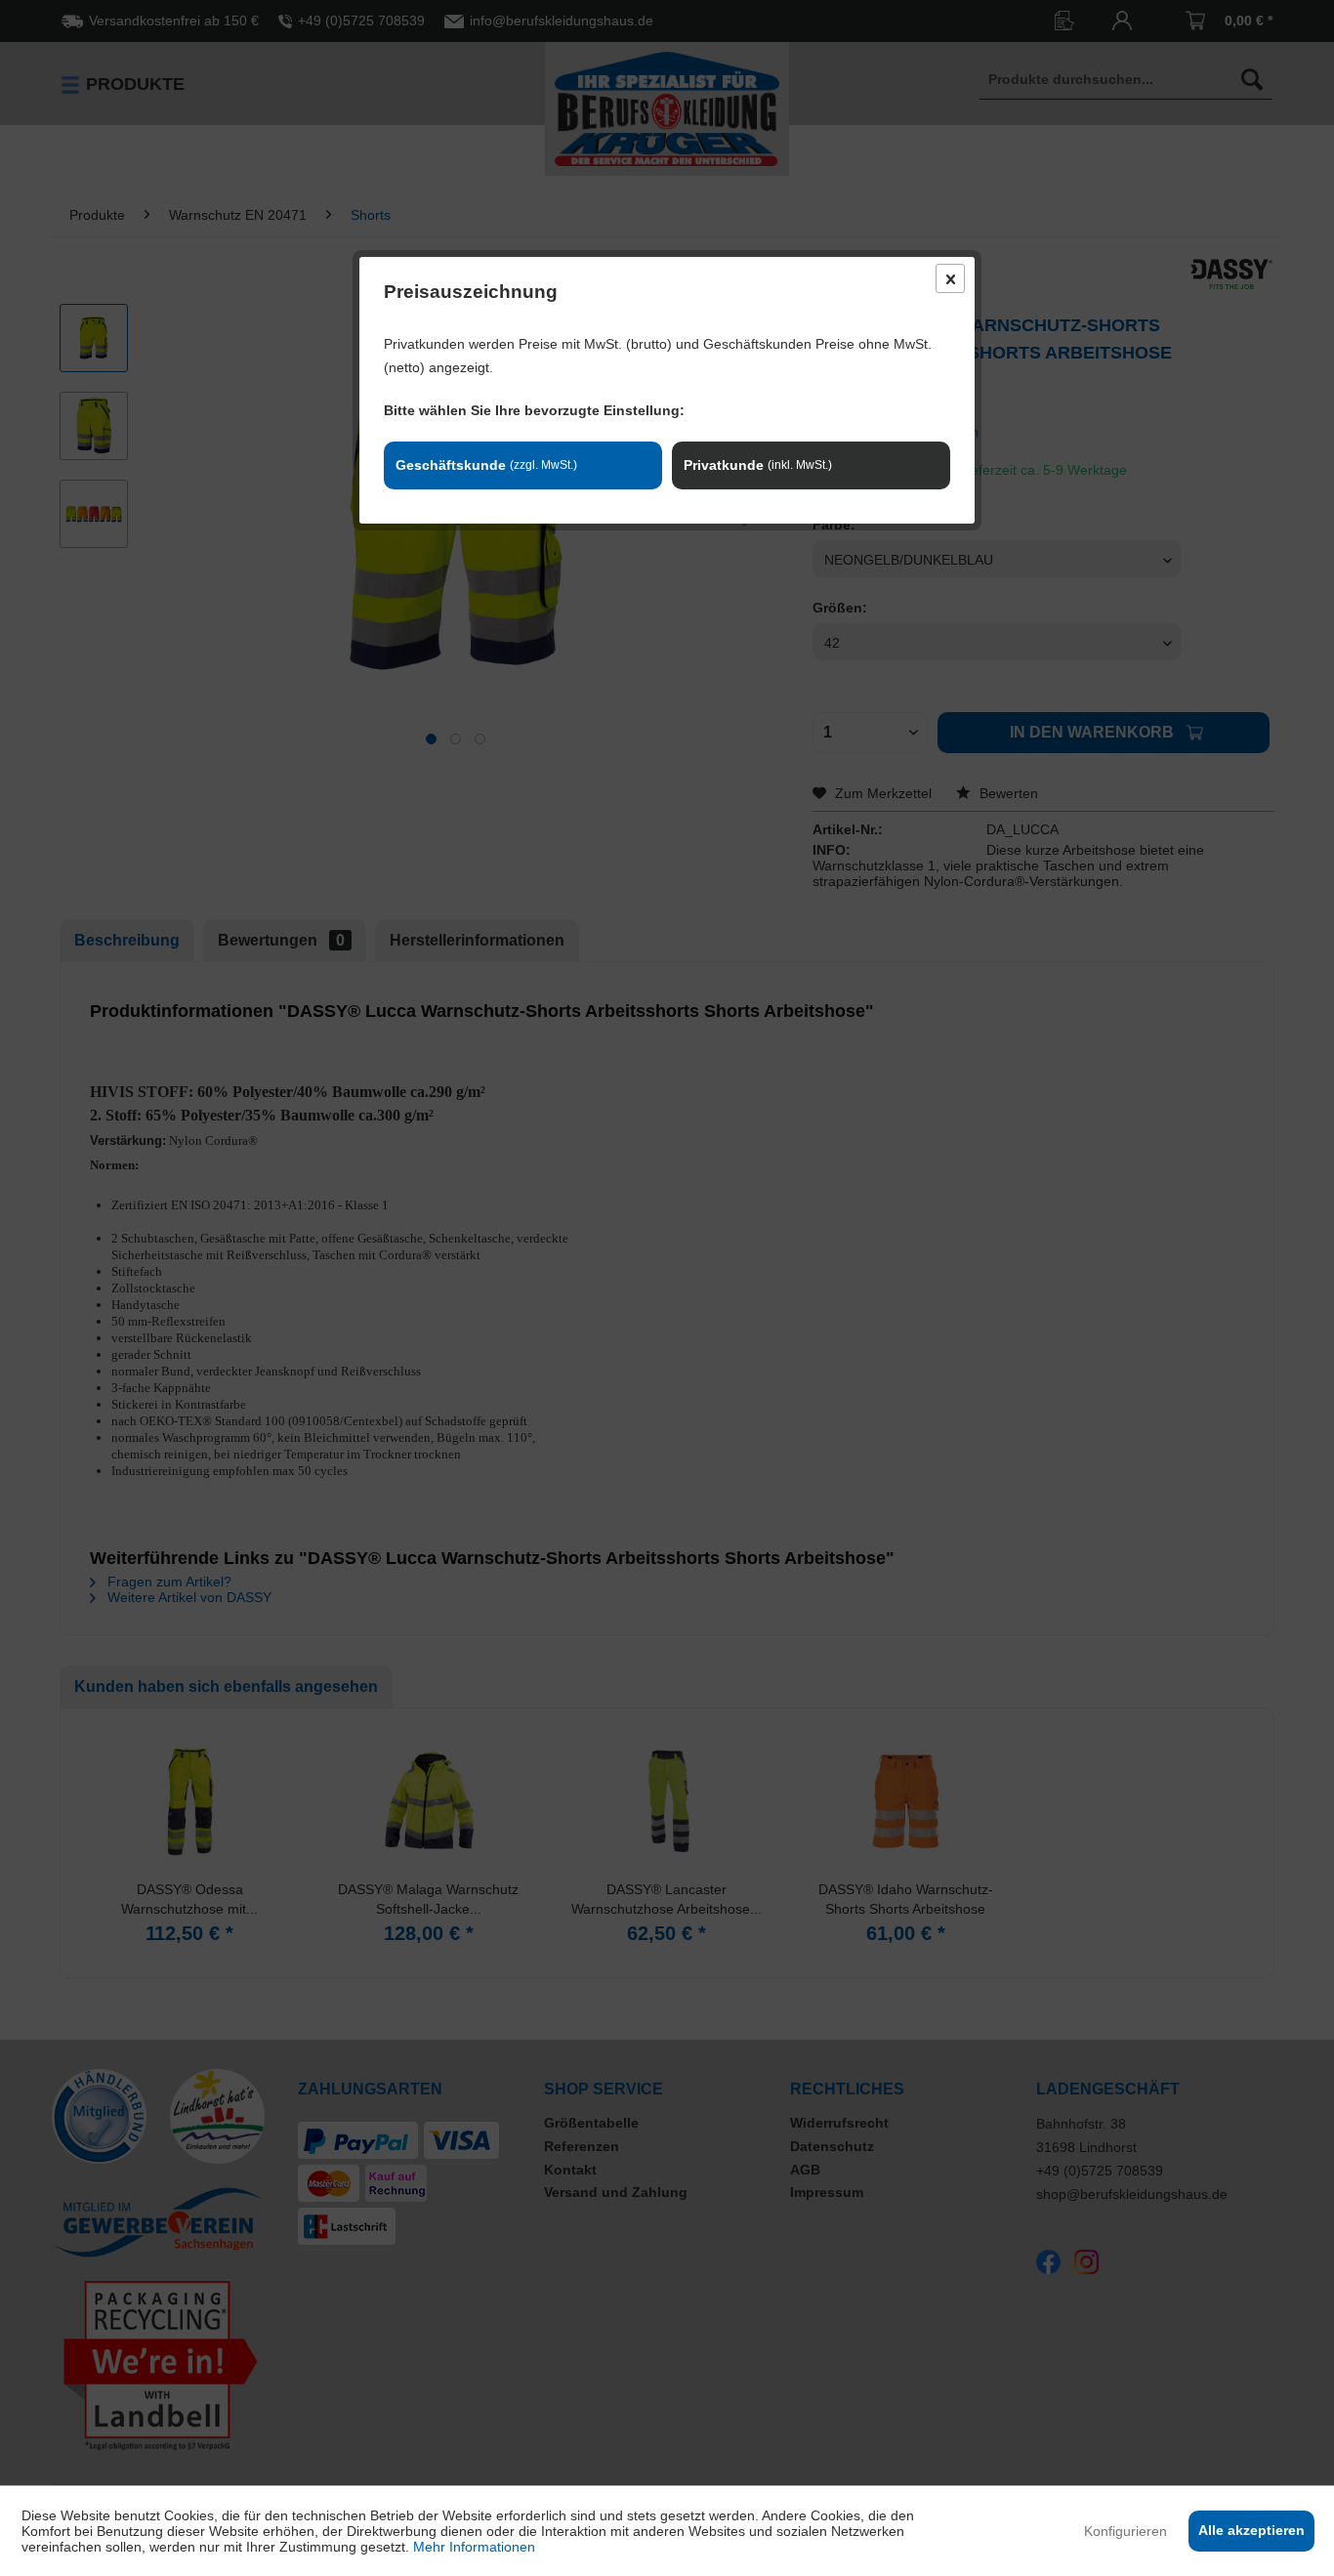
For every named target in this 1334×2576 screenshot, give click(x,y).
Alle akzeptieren (1251, 2530)
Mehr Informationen (474, 2547)
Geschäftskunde (486, 465)
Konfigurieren (1126, 2531)
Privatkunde (758, 465)
